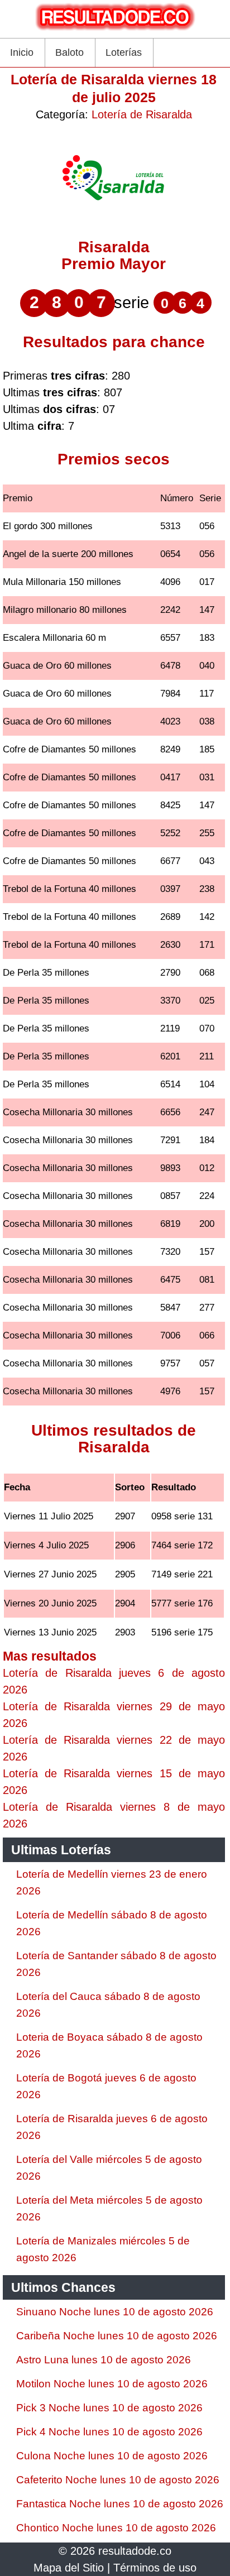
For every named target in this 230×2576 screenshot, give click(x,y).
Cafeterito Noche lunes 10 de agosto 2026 (118, 2480)
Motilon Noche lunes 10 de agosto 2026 (112, 2384)
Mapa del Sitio (69, 2568)
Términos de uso (155, 2568)
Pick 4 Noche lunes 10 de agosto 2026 (109, 2432)
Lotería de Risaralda (142, 114)
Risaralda (114, 247)
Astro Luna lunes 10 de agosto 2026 (104, 2360)
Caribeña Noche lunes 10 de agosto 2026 (117, 2336)
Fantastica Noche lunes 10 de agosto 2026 (120, 2504)
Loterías (124, 52)
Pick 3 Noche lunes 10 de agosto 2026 (109, 2408)
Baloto (70, 52)
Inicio (22, 52)
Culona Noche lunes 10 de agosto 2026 (112, 2456)
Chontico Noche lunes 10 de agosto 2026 (116, 2528)
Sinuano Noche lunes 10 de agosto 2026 (115, 2312)
